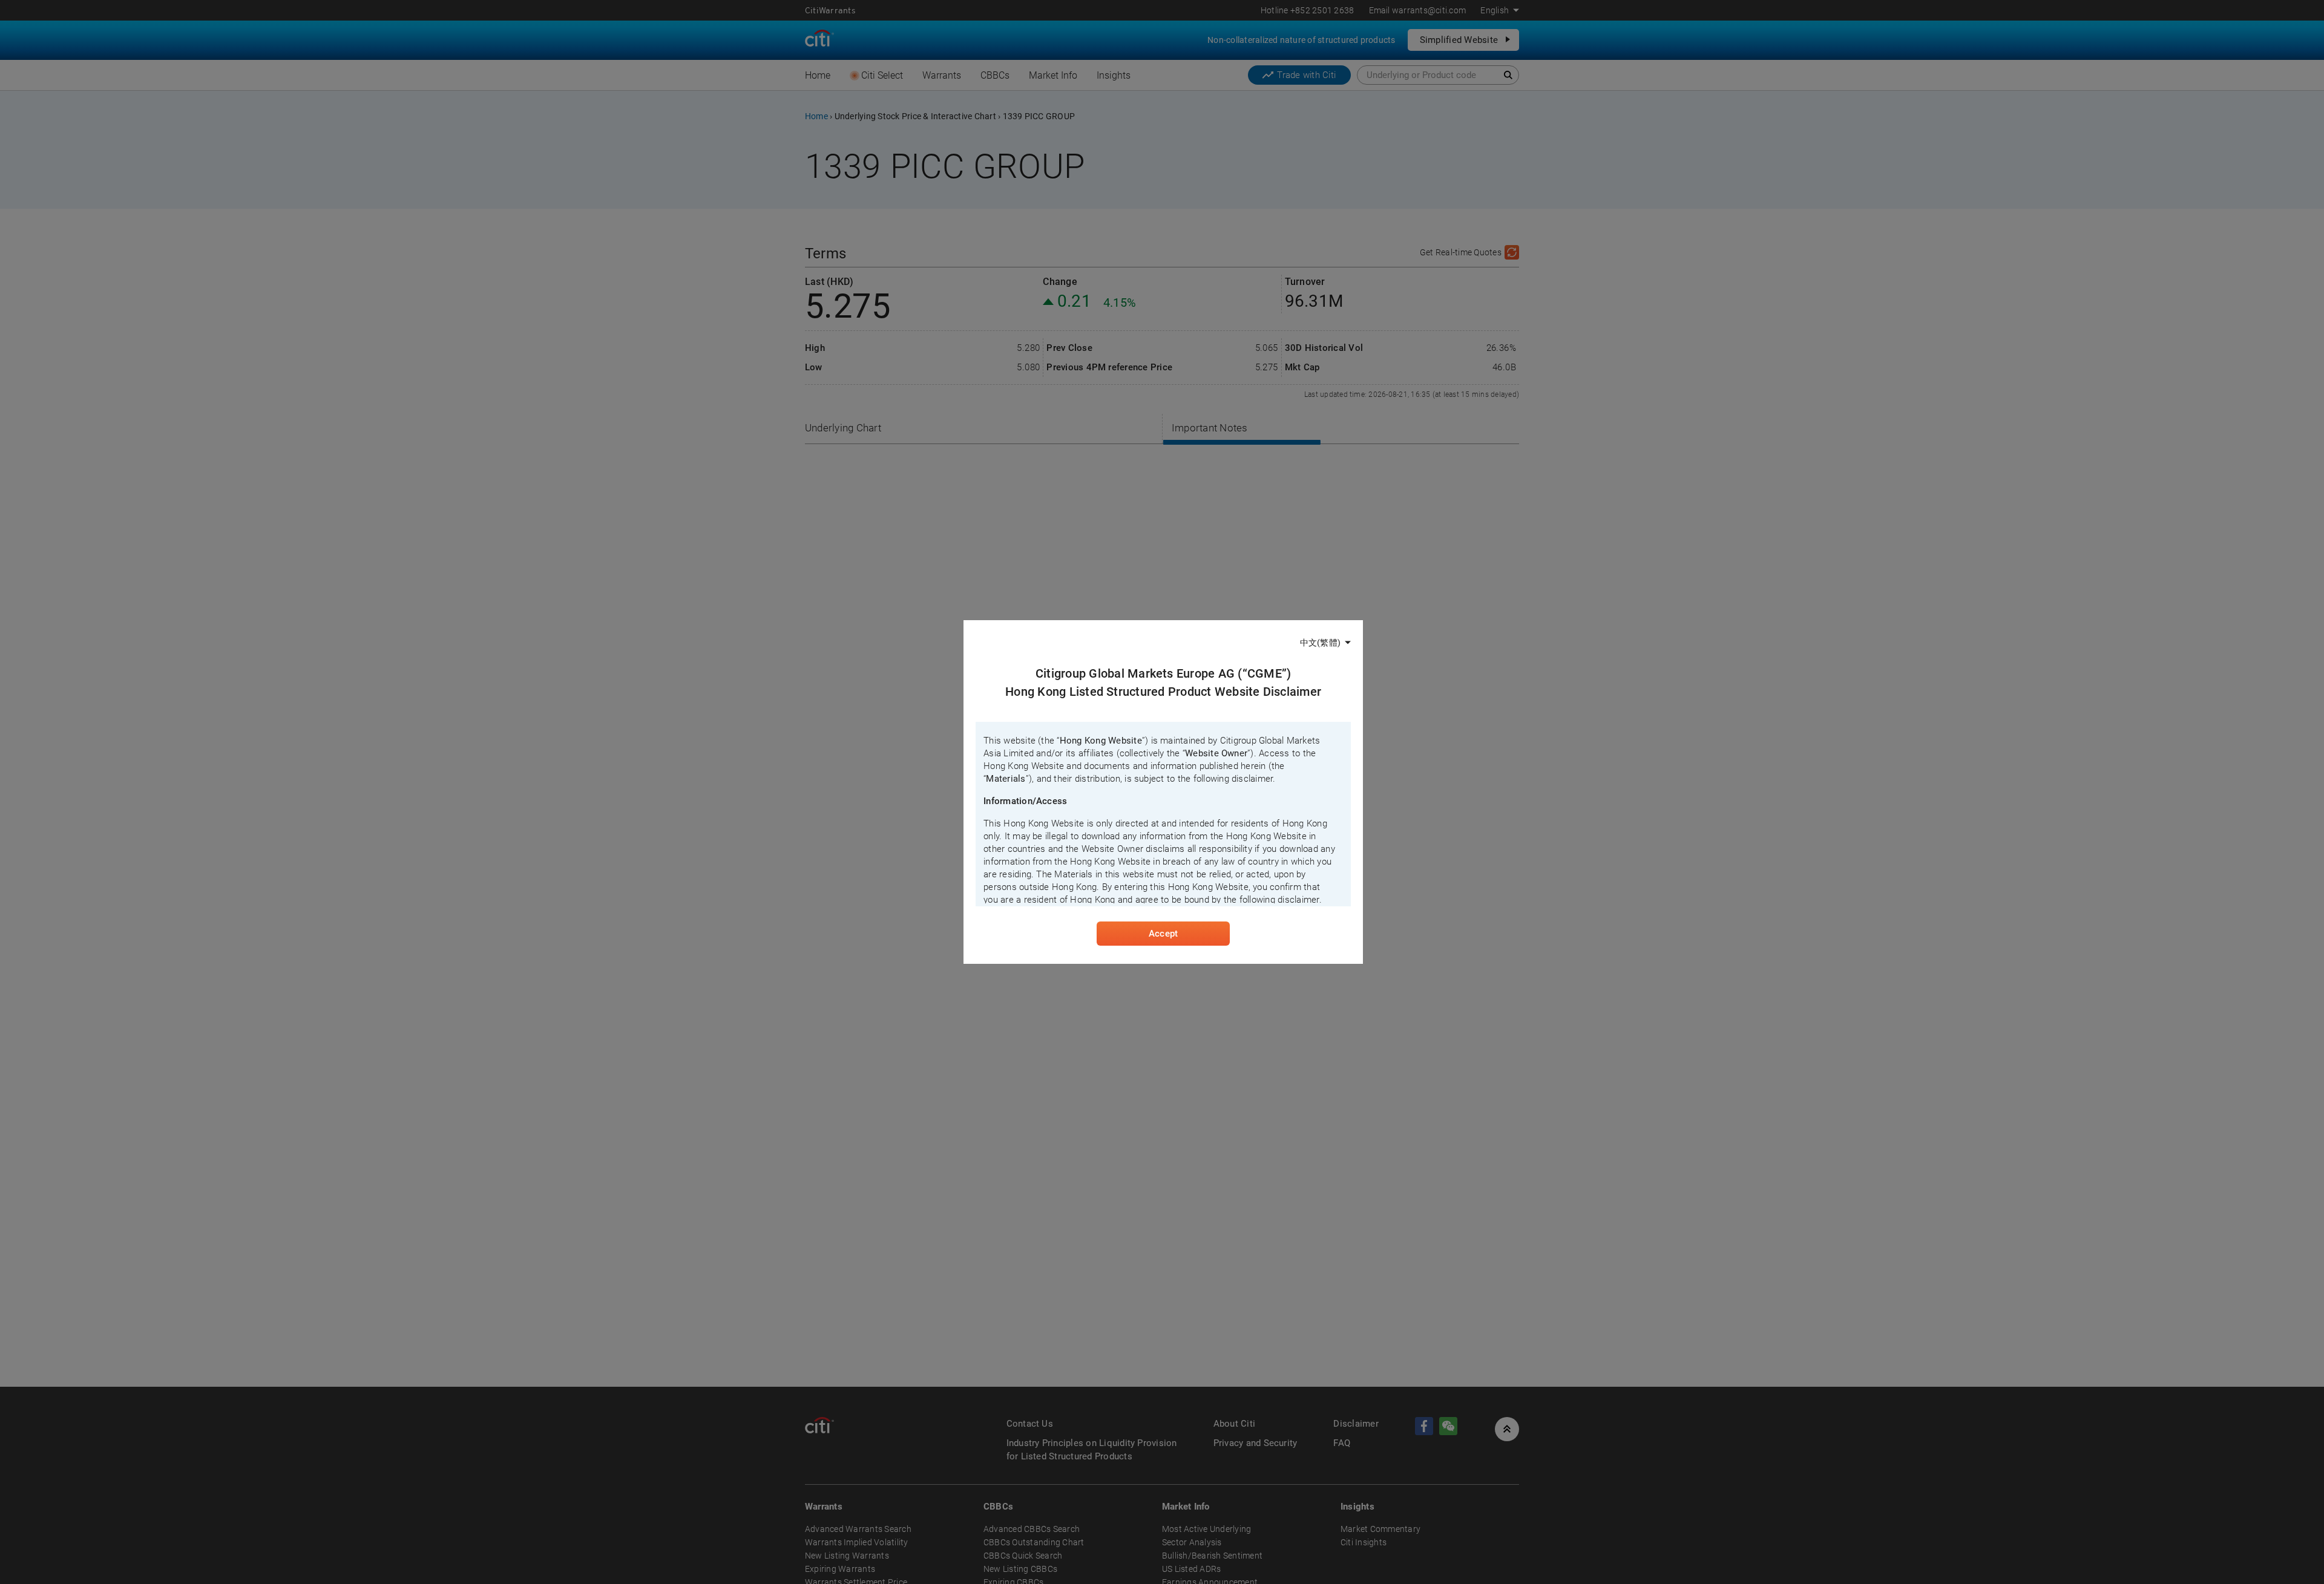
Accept (1163, 934)
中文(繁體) (1320, 643)
